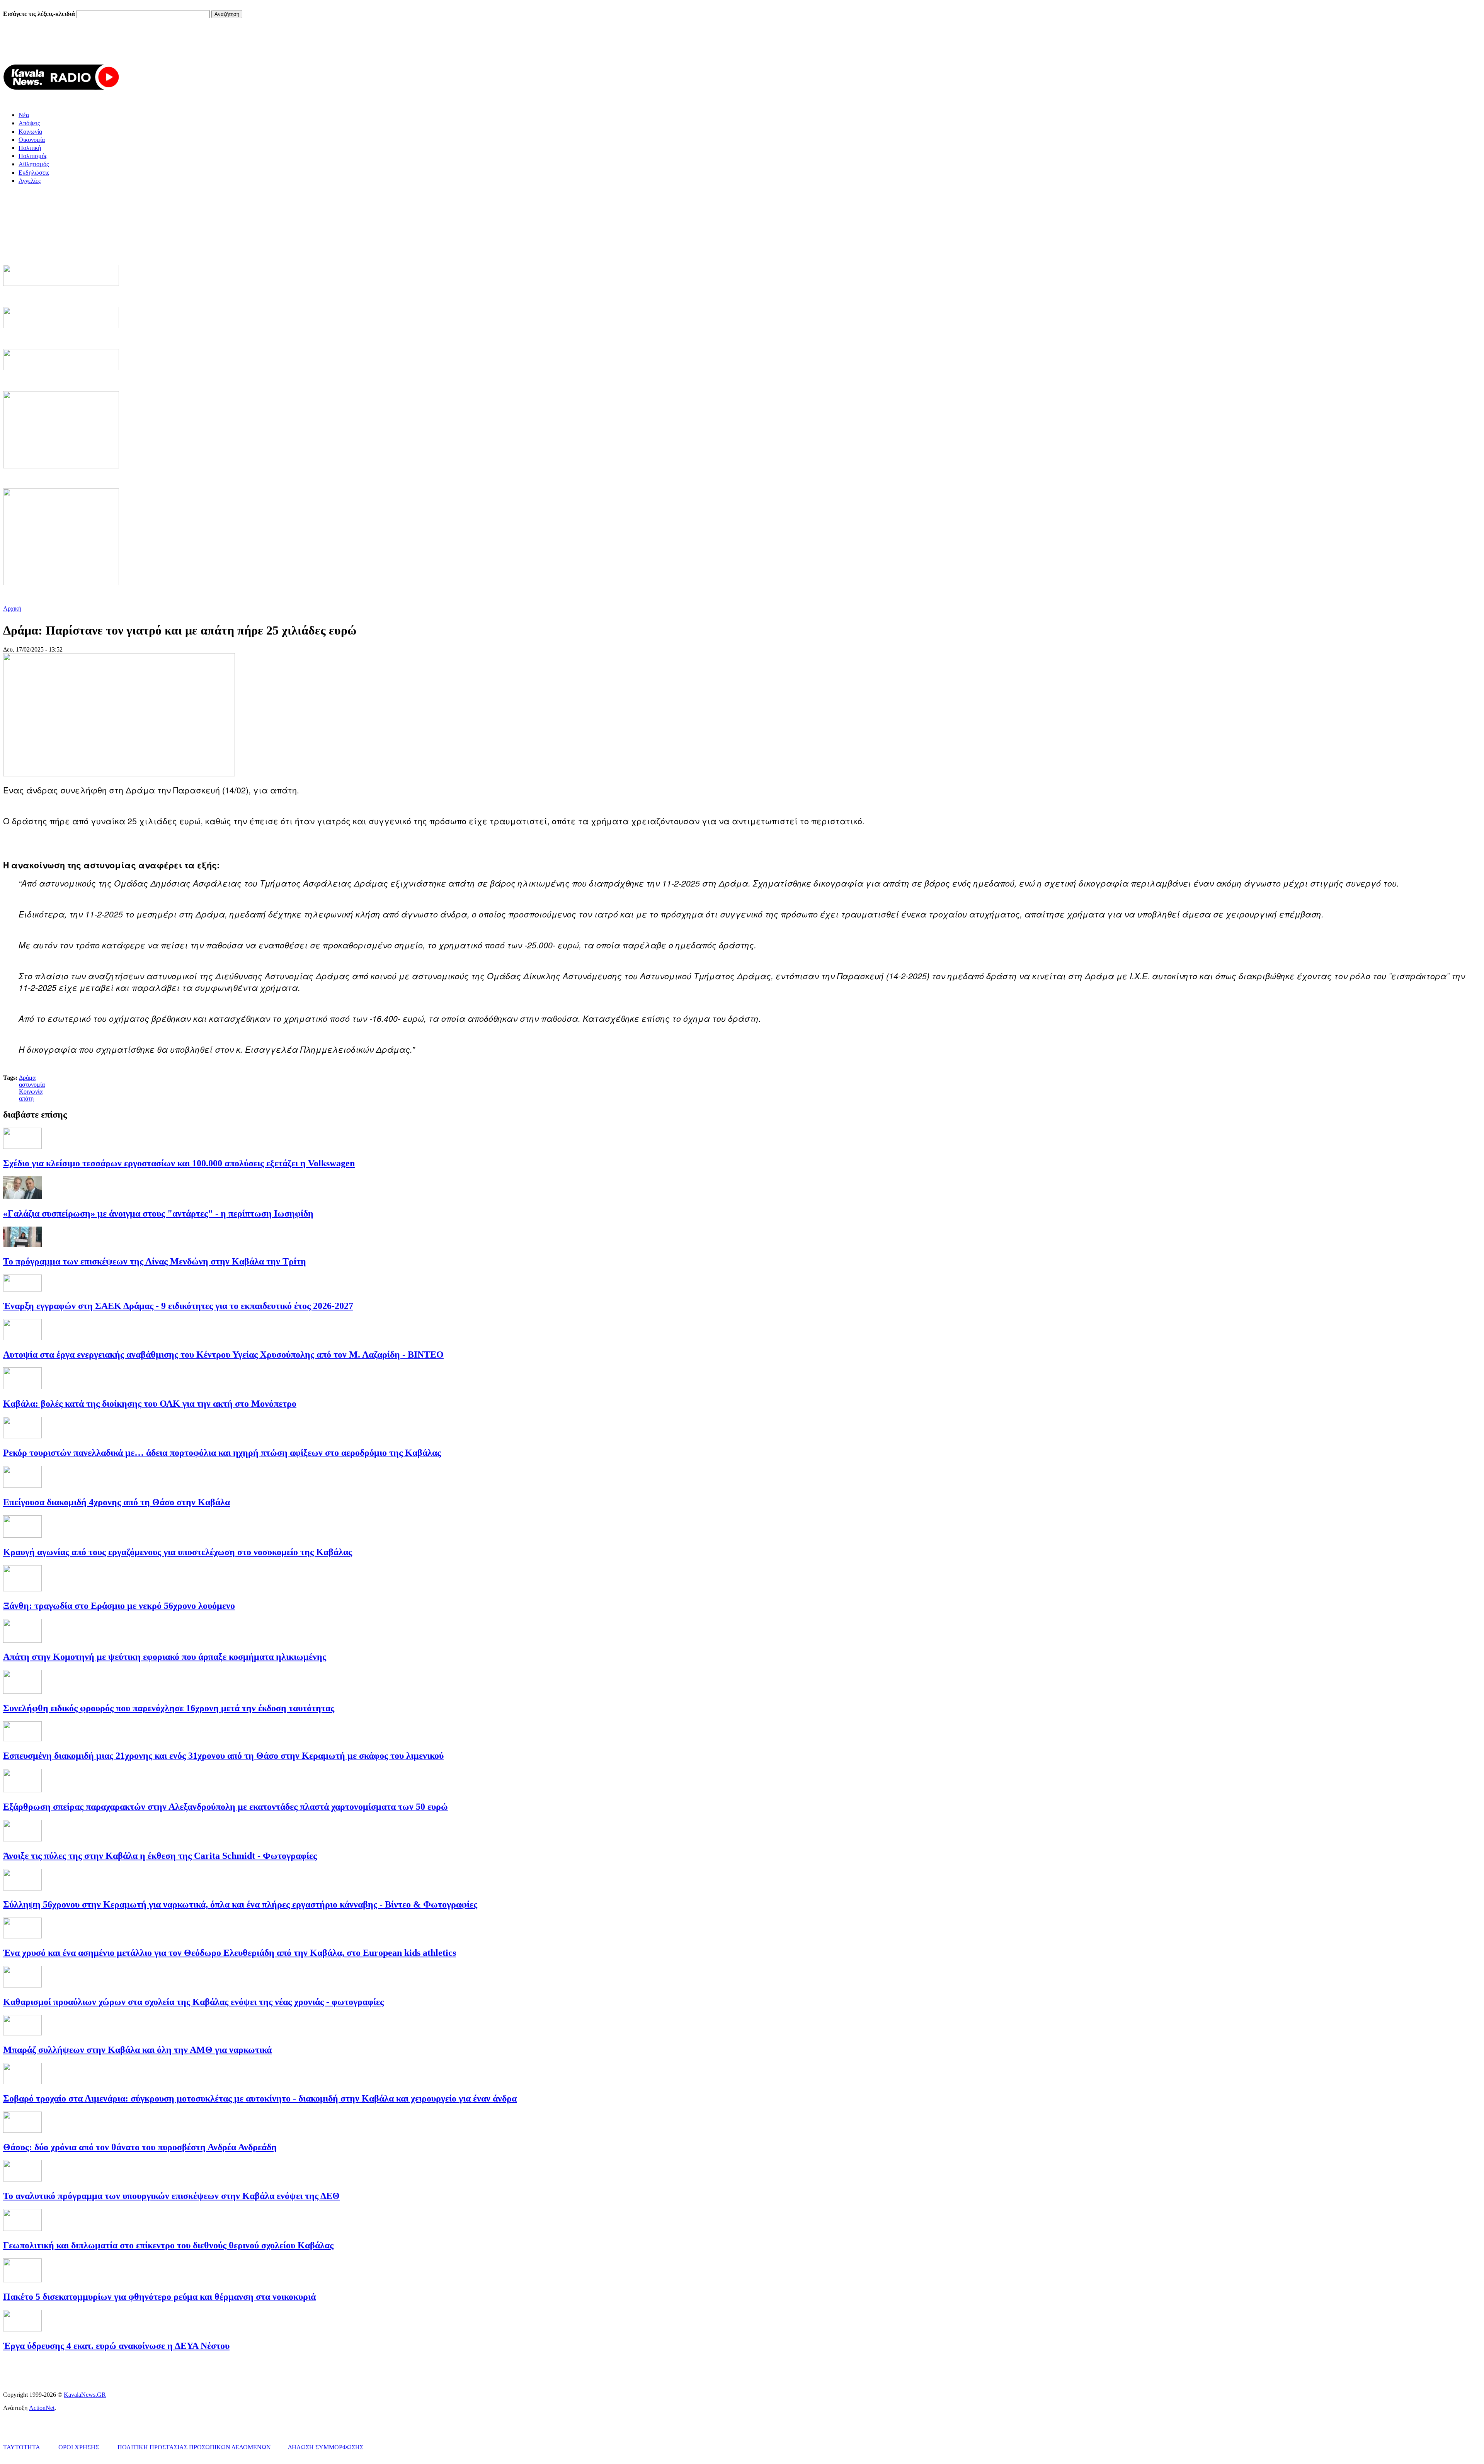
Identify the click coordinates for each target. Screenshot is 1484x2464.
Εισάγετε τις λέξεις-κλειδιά (40, 14)
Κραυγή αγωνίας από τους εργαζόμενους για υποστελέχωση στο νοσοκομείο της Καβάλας (178, 1552)
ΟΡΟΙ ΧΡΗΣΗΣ (79, 2447)
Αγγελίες (30, 181)
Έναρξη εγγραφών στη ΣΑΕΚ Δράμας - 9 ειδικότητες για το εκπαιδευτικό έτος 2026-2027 (178, 1306)
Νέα (24, 115)
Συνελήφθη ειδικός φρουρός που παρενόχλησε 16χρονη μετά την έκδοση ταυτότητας (169, 1708)
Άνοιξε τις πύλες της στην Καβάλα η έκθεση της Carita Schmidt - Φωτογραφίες (160, 1856)
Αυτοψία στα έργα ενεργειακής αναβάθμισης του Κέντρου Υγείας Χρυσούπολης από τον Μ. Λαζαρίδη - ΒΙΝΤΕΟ (223, 1355)
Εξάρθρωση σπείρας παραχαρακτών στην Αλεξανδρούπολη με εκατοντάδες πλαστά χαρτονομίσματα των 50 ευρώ (225, 1807)
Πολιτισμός (33, 156)
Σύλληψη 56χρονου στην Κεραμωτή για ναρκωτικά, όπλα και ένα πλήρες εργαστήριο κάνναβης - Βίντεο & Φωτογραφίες (240, 1904)
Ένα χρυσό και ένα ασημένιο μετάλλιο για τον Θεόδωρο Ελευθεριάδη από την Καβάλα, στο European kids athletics (230, 1953)
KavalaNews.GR (85, 2395)
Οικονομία (32, 140)
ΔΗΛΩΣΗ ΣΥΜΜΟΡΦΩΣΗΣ (326, 2447)
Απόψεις (29, 123)
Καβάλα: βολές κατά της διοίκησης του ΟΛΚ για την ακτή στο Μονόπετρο (150, 1404)
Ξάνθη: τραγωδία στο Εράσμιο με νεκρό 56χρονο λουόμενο (119, 1606)
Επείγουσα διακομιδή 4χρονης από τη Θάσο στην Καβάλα (117, 1502)
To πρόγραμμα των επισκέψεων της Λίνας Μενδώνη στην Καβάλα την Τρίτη (155, 1261)
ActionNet (42, 2408)
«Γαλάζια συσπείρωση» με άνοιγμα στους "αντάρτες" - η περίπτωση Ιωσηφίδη (158, 1213)
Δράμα (27, 1078)
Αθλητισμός (34, 164)
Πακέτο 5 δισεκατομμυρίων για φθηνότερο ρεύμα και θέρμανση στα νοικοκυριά (159, 2297)
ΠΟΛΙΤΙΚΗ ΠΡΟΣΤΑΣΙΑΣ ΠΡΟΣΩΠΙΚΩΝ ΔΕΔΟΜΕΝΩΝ (194, 2447)
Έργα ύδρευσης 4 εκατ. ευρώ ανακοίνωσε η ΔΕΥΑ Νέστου (116, 2346)
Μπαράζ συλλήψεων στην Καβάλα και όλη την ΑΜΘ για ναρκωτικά (137, 2050)
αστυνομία (32, 1085)
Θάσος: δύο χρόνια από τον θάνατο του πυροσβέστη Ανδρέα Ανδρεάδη (140, 2147)
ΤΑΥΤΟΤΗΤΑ (21, 2447)
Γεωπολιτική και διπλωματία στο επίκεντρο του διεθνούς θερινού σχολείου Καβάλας (168, 2245)
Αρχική (12, 608)
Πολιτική (30, 148)
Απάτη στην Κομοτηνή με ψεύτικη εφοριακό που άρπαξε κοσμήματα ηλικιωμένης (165, 1657)
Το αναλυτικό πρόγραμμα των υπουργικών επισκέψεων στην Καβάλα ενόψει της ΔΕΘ (171, 2196)
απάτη (26, 1098)
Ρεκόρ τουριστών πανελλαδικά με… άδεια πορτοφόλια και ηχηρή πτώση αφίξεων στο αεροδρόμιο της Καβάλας (222, 1453)
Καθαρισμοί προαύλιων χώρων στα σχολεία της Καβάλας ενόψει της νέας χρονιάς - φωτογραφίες (193, 2002)
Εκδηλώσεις (34, 173)
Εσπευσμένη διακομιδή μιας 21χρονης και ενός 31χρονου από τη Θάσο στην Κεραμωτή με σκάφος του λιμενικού (223, 1756)
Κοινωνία (30, 132)
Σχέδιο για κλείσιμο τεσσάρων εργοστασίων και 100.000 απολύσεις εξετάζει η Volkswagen (179, 1163)
